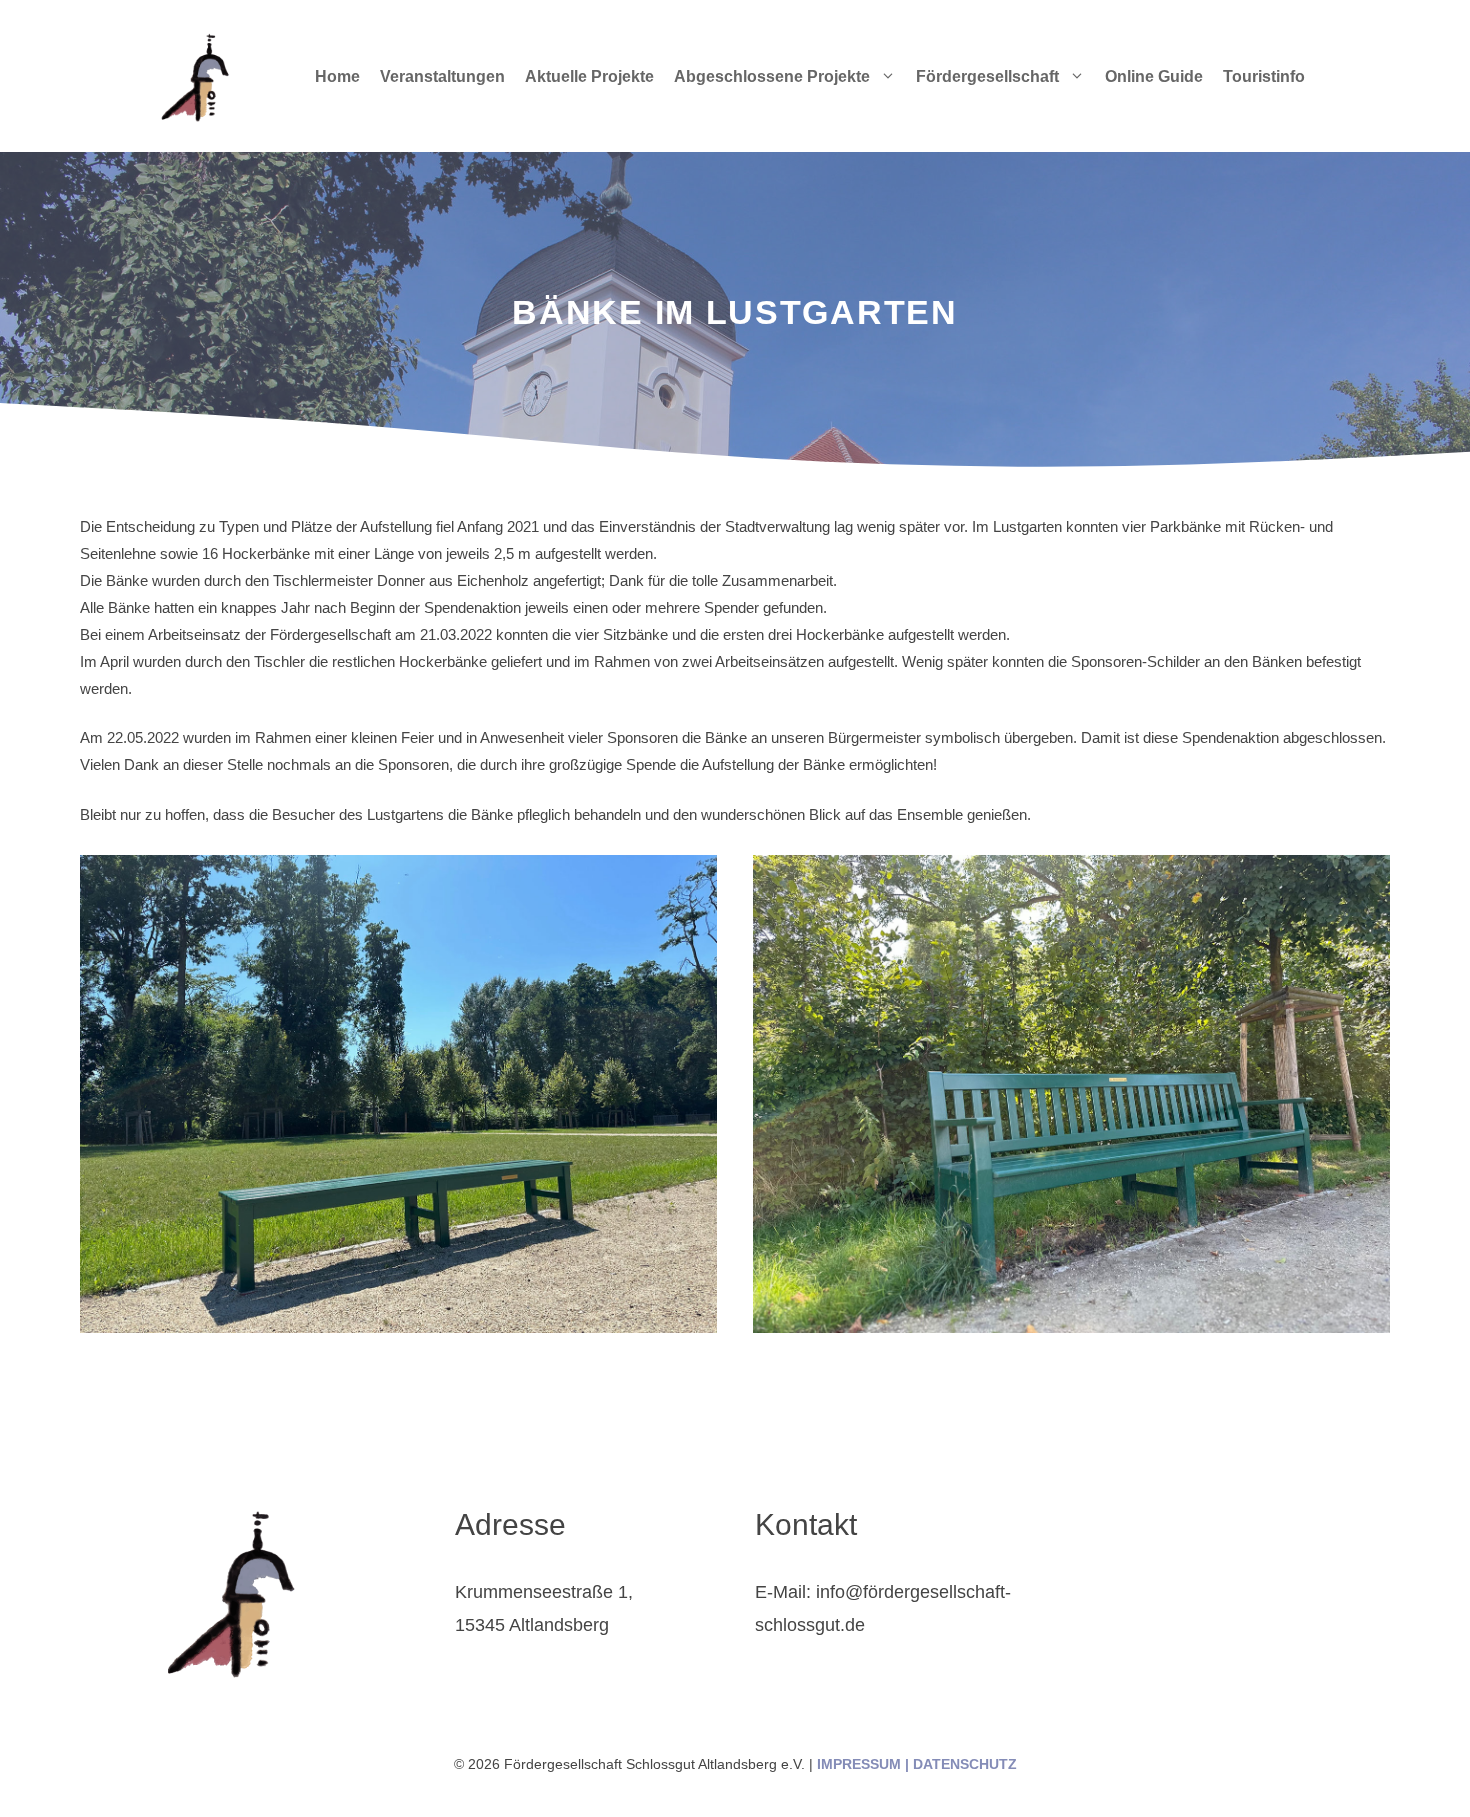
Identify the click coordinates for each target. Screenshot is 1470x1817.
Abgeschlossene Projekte (772, 76)
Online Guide (1154, 76)
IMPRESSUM (859, 1764)
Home (337, 76)
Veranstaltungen (442, 76)
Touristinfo (1264, 76)
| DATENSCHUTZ (959, 1764)
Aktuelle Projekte (589, 76)
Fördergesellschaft (987, 76)
